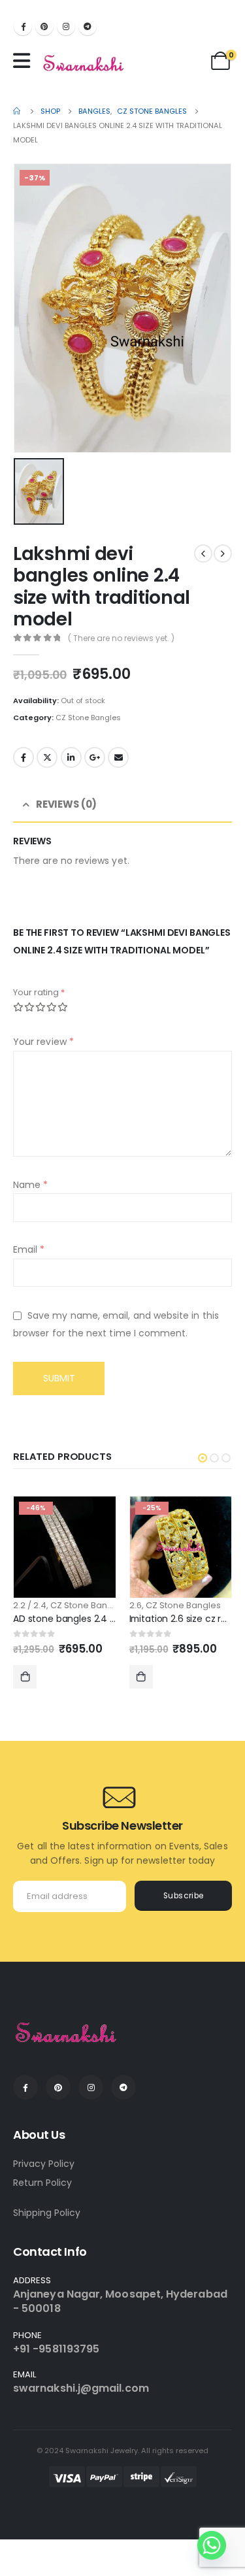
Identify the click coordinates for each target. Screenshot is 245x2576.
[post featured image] (65, 1547)
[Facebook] (23, 26)
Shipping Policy (47, 2213)
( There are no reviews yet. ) (121, 638)
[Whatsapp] (212, 2545)
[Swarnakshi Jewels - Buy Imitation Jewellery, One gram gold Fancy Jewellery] (84, 64)
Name (30, 1185)
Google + (95, 757)
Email (118, 757)
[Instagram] (66, 26)
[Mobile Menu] (25, 61)
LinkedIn (71, 757)
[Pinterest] (44, 26)
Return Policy (42, 2183)
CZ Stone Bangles (88, 718)
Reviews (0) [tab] (66, 804)
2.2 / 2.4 (30, 1605)
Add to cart (25, 1677)
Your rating (39, 992)
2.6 (136, 1605)
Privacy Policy (44, 2164)
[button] (203, 1458)
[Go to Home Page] (18, 111)
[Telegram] (88, 26)
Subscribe (184, 1896)
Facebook (24, 757)
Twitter (47, 757)
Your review (43, 1042)
